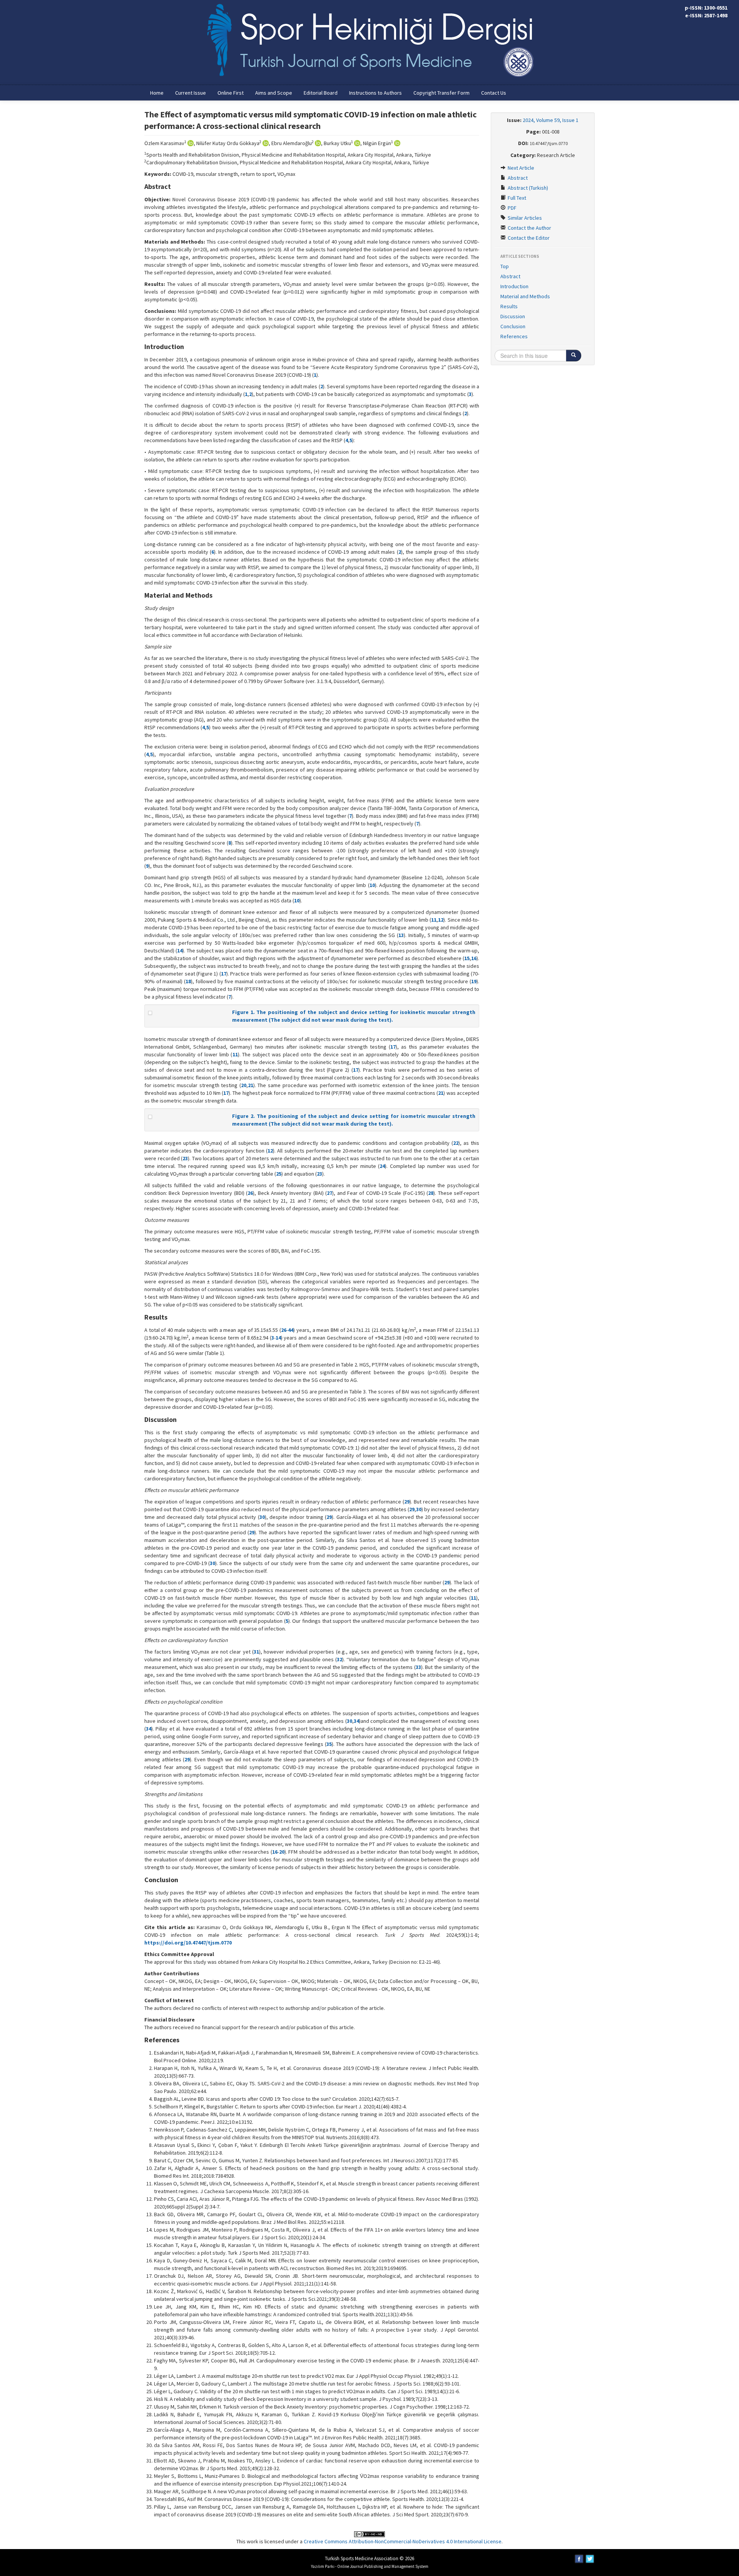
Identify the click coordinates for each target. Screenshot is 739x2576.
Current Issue (191, 93)
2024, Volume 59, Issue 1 (551, 120)
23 (185, 1158)
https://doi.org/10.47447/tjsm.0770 (188, 1943)
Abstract (517, 178)
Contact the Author (529, 228)
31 (256, 1652)
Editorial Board (321, 93)
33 (418, 1667)
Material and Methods (525, 296)
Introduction (514, 286)
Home (157, 93)
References (514, 336)
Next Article (520, 168)
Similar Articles (524, 218)
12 (441, 920)
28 (431, 1193)
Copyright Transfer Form (441, 93)
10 (372, 885)
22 (456, 1143)
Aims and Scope (274, 93)
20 (244, 1085)
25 (279, 1174)
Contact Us (494, 93)
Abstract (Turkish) (527, 188)
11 (434, 920)
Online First (231, 93)
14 (180, 951)
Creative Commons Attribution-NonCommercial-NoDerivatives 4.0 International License (403, 2541)
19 (474, 981)
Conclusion (513, 326)
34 (356, 1721)
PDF (512, 208)
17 (224, 974)
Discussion (513, 316)
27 (329, 1193)
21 (251, 1085)
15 (467, 958)
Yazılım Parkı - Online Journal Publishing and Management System (370, 2566)
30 (419, 1509)
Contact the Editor (528, 238)
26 (250, 1193)
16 (474, 958)
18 (188, 981)
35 (329, 1744)
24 (382, 1166)
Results (509, 306)
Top (505, 266)
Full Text (516, 198)
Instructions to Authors (375, 93)
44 (291, 1330)
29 (407, 1502)
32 (339, 1659)
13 (401, 935)
